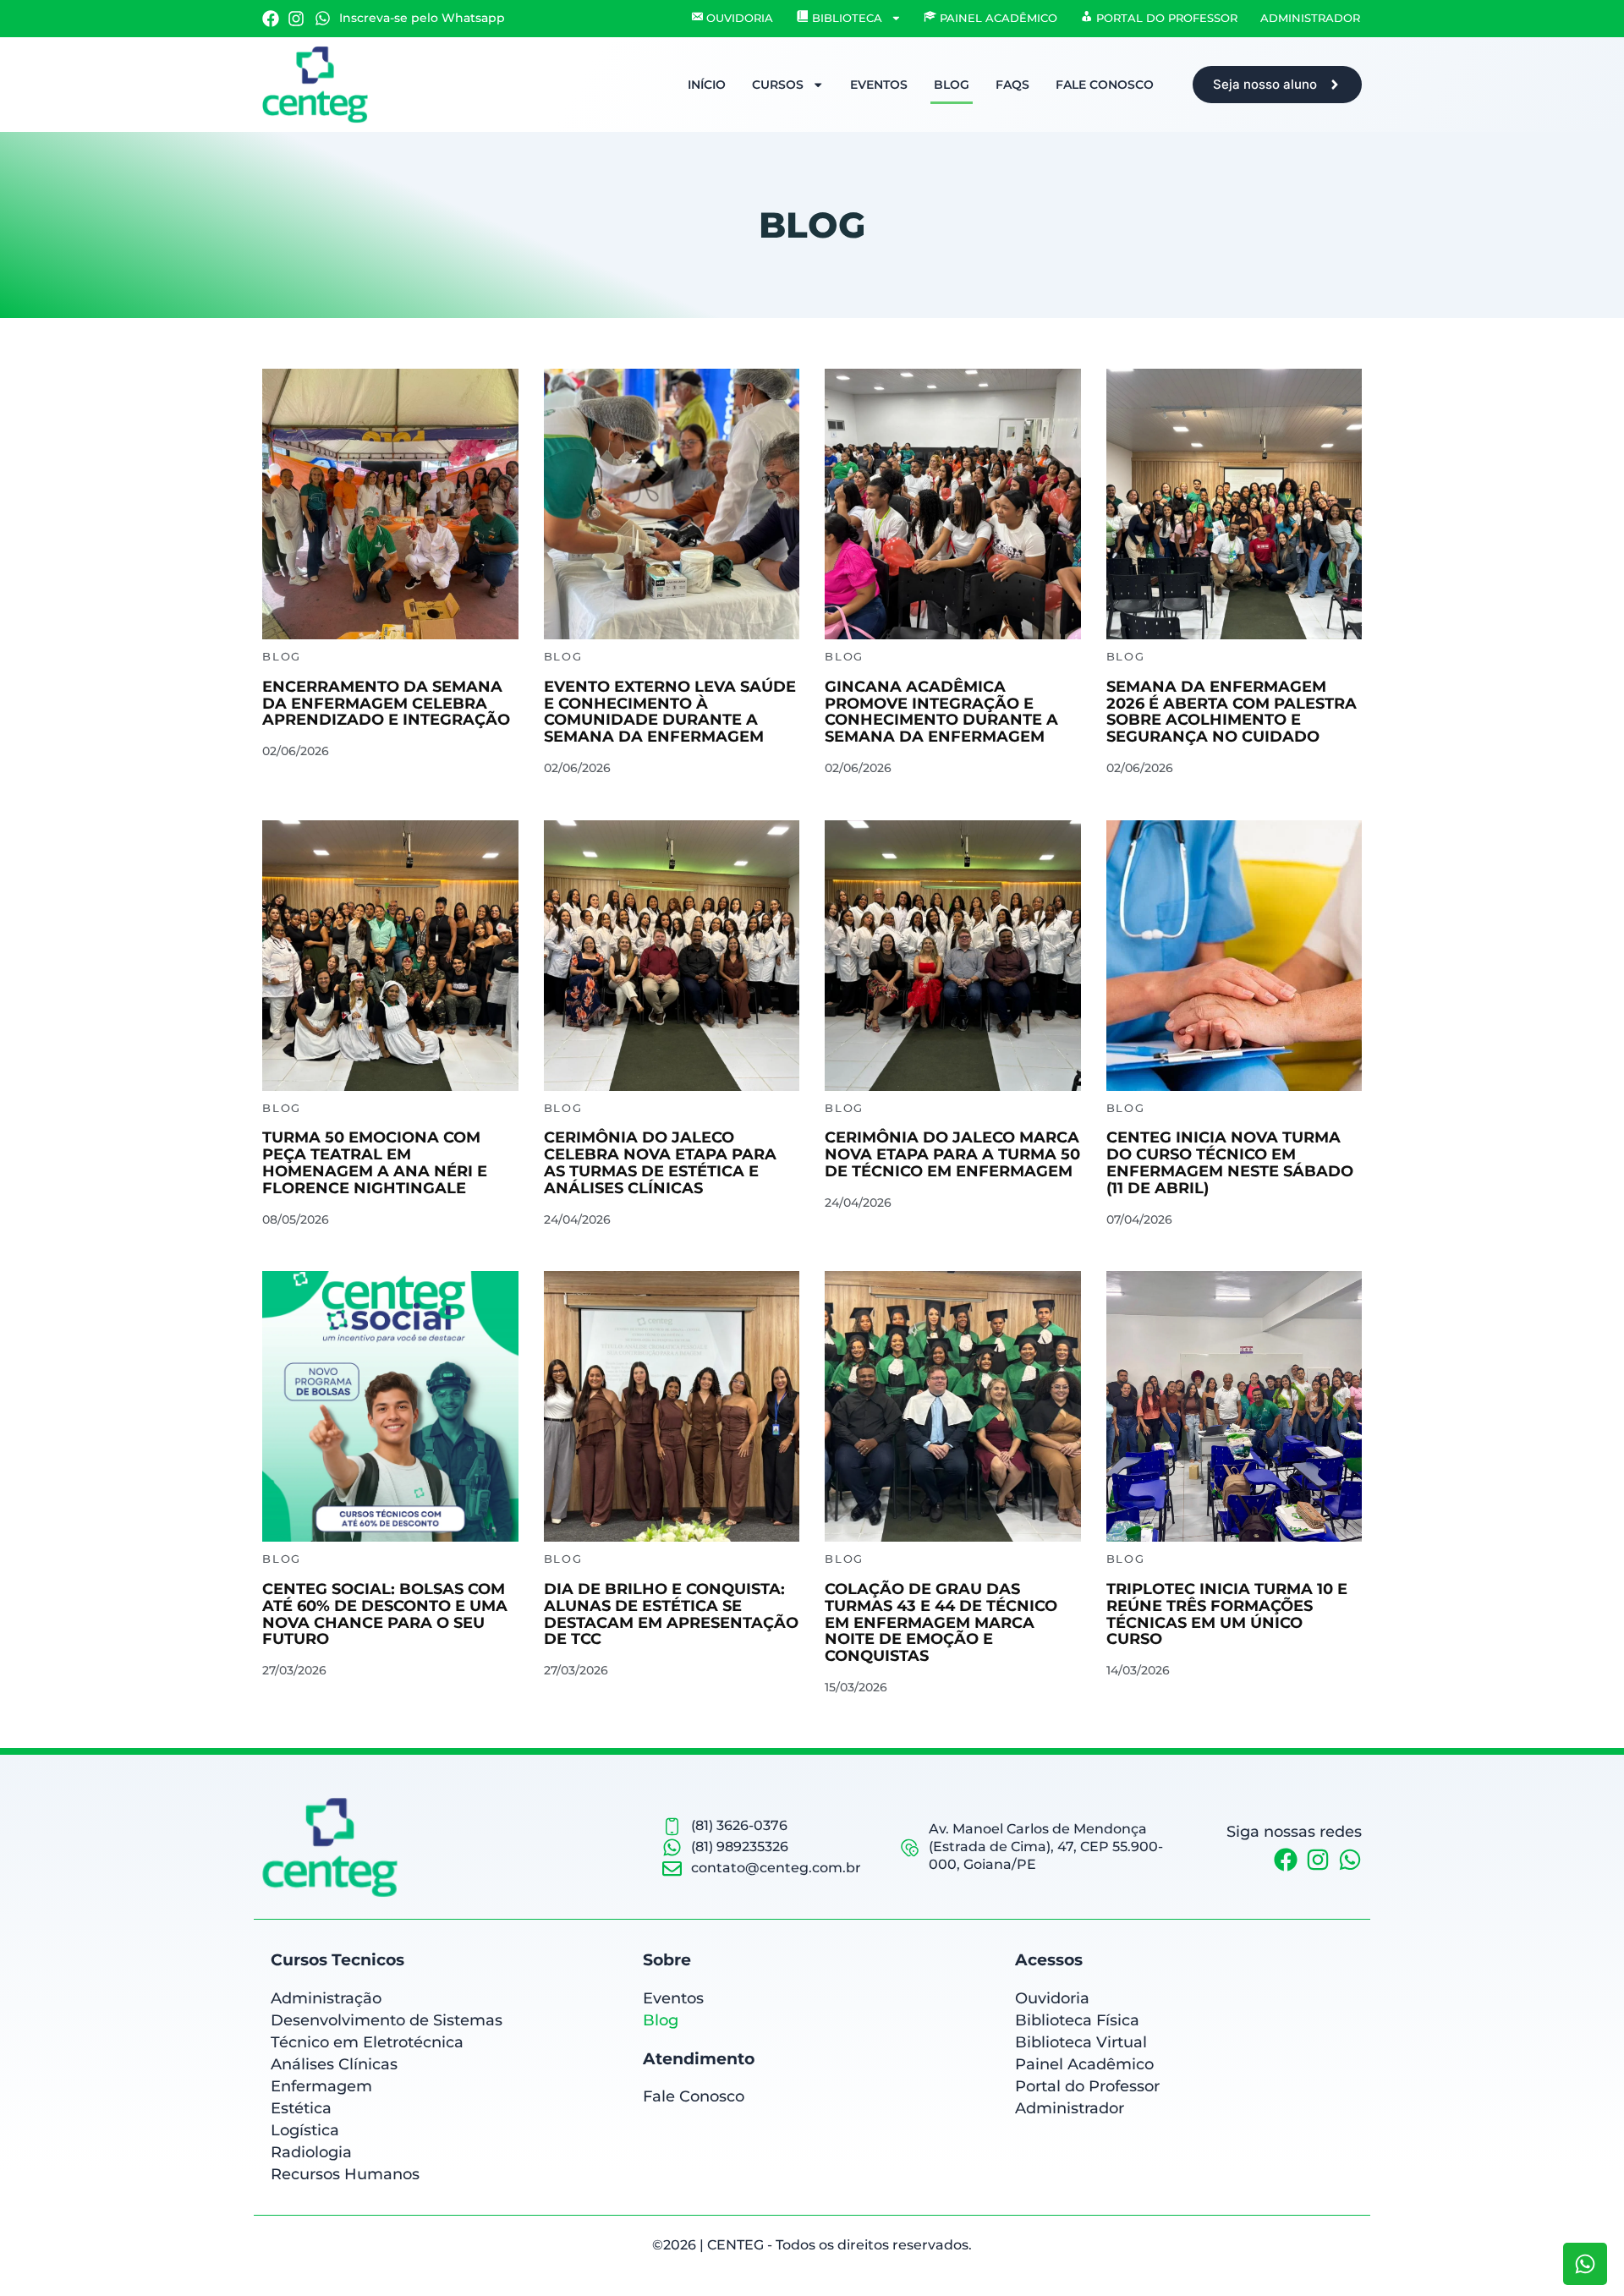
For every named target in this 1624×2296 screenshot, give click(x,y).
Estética (301, 2108)
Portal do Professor (1087, 2086)
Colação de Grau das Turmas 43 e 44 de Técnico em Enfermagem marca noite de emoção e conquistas (941, 1622)
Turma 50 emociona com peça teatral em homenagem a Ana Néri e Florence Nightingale (375, 1162)
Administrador (1310, 18)
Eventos (879, 85)
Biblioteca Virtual (1081, 2042)
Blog (952, 85)
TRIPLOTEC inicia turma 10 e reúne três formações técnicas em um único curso (1227, 1614)
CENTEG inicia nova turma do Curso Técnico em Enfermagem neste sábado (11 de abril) (1230, 1162)
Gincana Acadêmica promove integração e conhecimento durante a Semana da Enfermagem (941, 712)
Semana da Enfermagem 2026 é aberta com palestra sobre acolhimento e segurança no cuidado (1232, 712)
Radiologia (311, 2152)
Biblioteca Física (1077, 2020)
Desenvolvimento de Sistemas (387, 2020)
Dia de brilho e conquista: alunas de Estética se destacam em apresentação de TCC (671, 1614)
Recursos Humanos (345, 2174)
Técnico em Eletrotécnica (367, 2042)
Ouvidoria (1052, 1998)
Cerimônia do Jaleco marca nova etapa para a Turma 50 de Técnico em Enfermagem (952, 1154)
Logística (305, 2130)
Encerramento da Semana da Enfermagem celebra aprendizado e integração (386, 704)
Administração (326, 1998)
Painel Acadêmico (1084, 2064)
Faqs (1012, 85)
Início (707, 85)
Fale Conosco (1105, 85)
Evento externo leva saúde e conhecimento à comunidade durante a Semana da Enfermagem (670, 712)
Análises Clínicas (334, 2064)
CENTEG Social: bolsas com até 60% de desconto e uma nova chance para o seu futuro (385, 1614)
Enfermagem (321, 2086)
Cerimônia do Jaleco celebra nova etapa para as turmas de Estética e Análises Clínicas (660, 1162)
